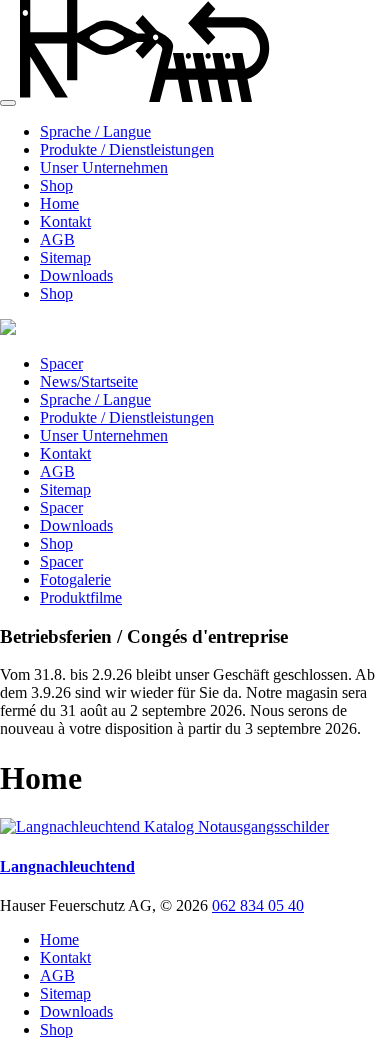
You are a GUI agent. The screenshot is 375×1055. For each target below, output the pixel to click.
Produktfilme (81, 597)
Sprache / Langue (95, 131)
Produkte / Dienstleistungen (127, 149)
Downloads (76, 275)
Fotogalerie (75, 579)
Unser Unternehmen (104, 167)
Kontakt (65, 221)
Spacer (61, 363)
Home (59, 203)
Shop (56, 185)
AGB (57, 239)
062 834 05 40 (258, 905)
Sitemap (65, 257)
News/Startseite (89, 381)
